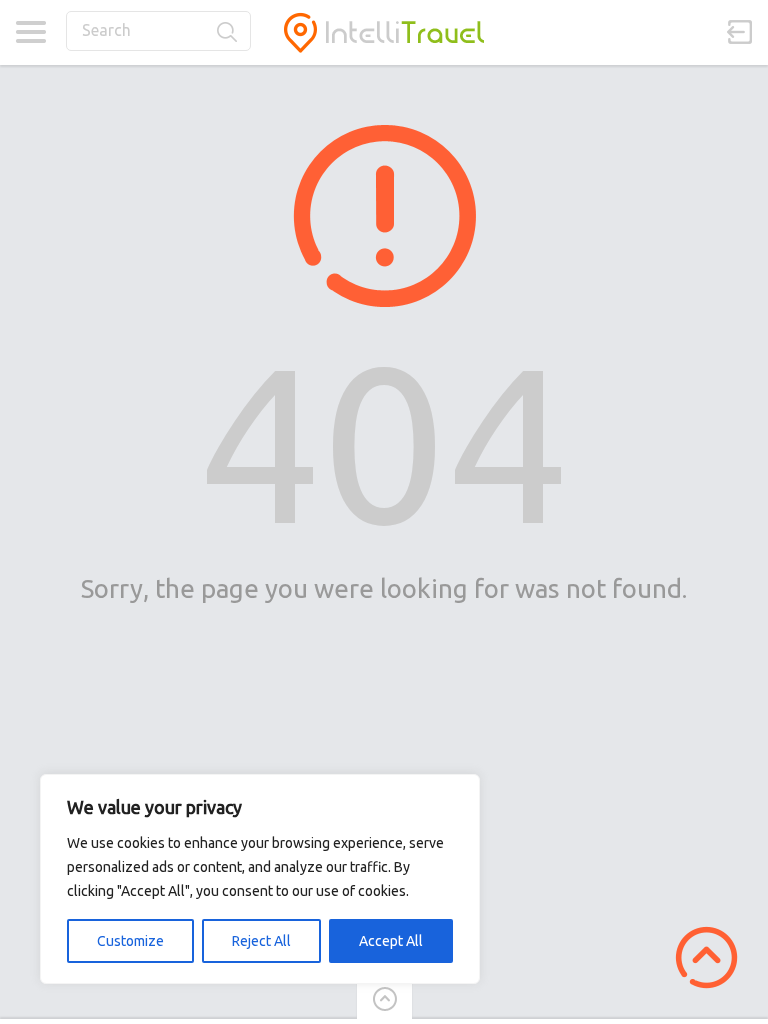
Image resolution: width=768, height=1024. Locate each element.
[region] (260, 879)
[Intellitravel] (384, 32)
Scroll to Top (706, 957)
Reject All (261, 941)
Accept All (391, 941)
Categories (30, 32)
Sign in (740, 32)
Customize (130, 941)
